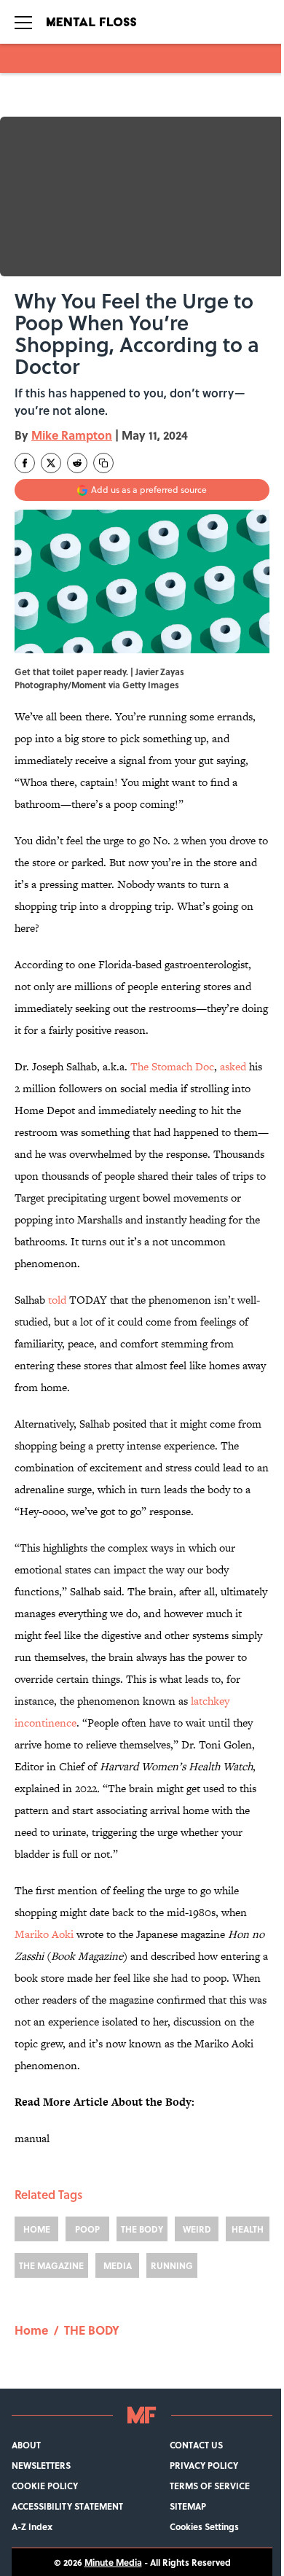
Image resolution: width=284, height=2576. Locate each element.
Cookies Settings (204, 2526)
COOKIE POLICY (45, 2486)
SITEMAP (188, 2506)
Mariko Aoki (46, 1934)
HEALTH (248, 2229)
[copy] (103, 463)
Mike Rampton (72, 435)
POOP (87, 2229)
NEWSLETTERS (41, 2465)
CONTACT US (196, 2445)
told (57, 1300)
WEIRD (197, 2229)
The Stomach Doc (172, 1066)
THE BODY (142, 2229)
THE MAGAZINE (51, 2265)
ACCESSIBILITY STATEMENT (67, 2506)
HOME (37, 2229)
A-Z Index (32, 2526)
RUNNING (172, 2265)
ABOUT (26, 2445)
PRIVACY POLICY (204, 2465)
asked (233, 1066)
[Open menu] (23, 22)
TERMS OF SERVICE (210, 2486)
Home (31, 2330)
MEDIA (118, 2265)
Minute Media (113, 2562)
